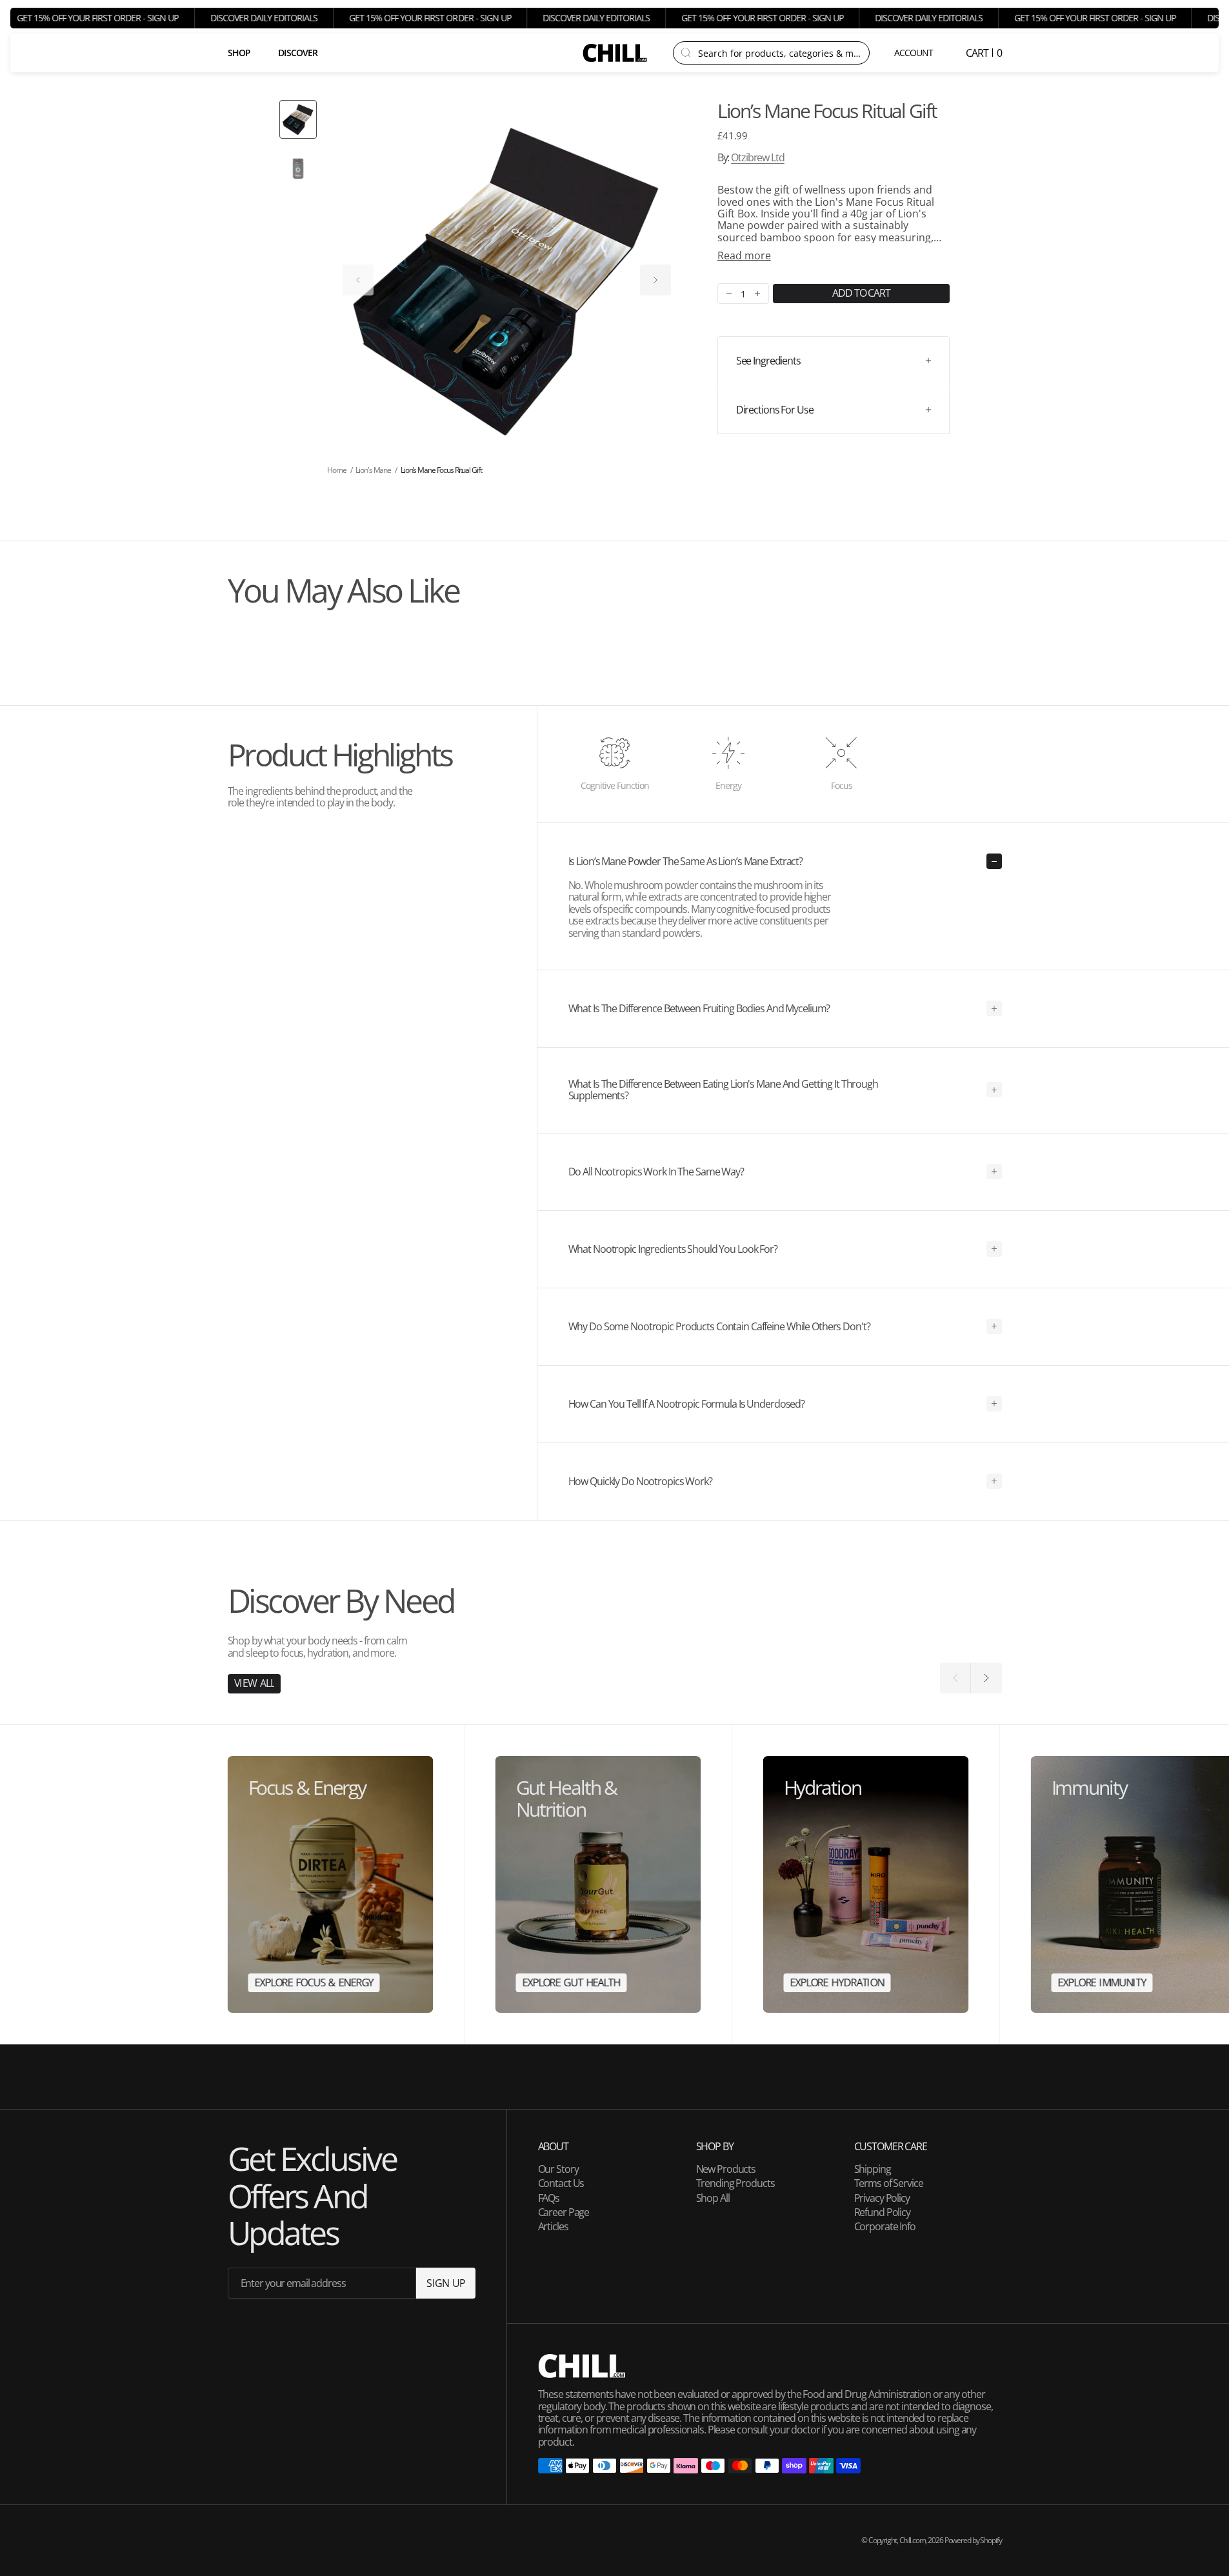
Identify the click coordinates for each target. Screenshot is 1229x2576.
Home (337, 470)
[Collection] (331, 1885)
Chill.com (913, 2540)
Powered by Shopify (973, 2540)
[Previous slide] (358, 280)
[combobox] (780, 53)
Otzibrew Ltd (758, 157)
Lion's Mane (373, 470)
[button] (914, 53)
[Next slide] (655, 280)
